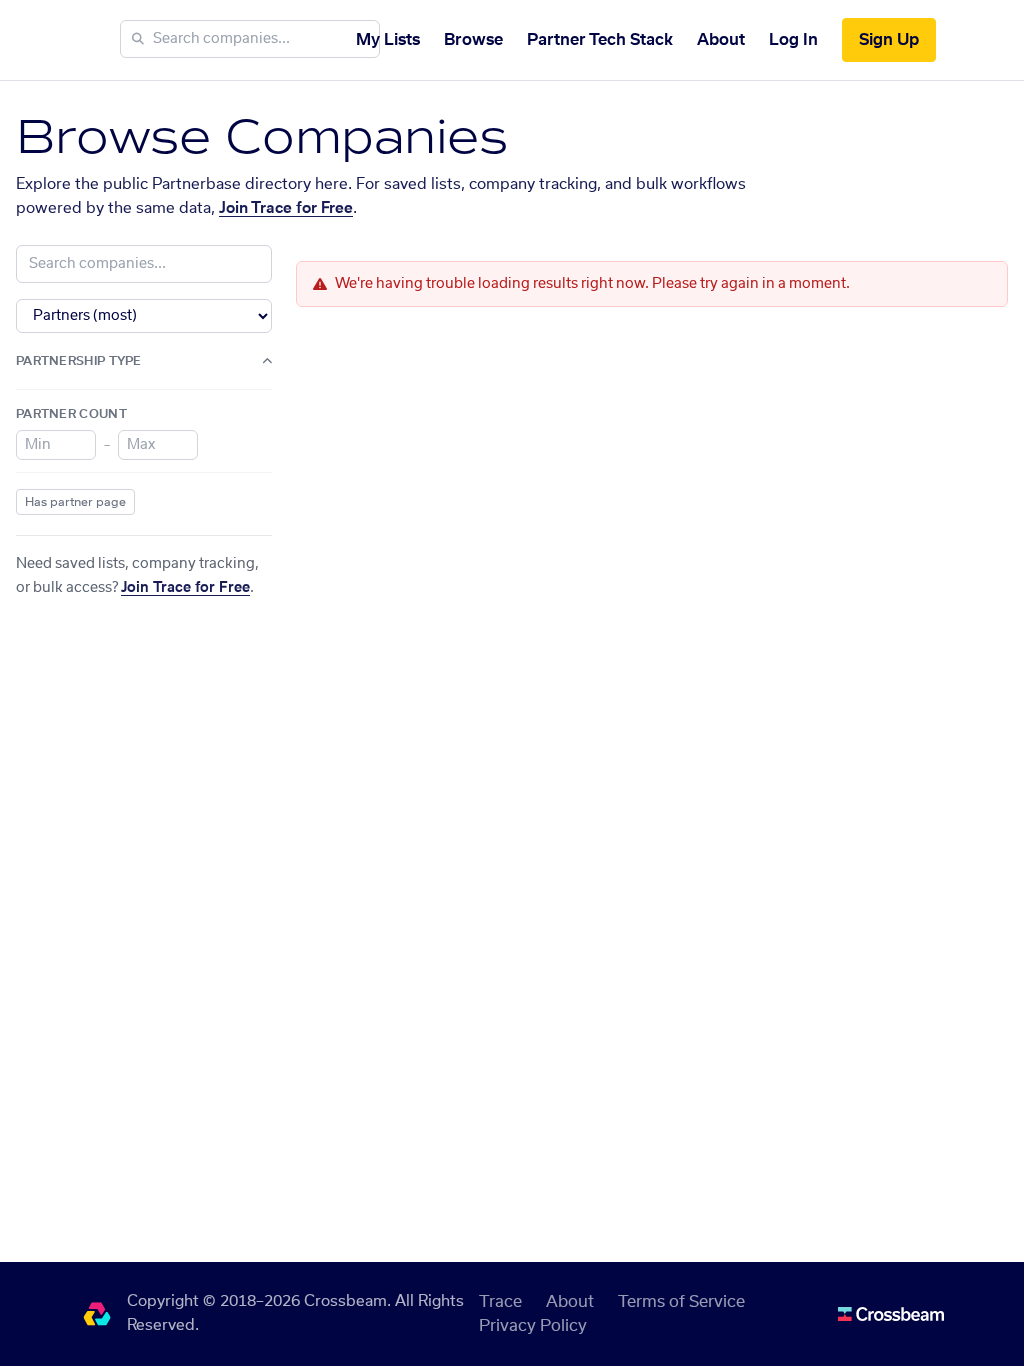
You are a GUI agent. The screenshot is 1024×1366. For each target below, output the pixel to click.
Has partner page (75, 502)
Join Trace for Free (286, 208)
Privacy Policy (533, 1326)
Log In (793, 40)
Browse (473, 40)
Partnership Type (79, 361)
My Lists (388, 40)
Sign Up (889, 40)
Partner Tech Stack (600, 40)
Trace (500, 1302)
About (721, 40)
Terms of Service (681, 1302)
